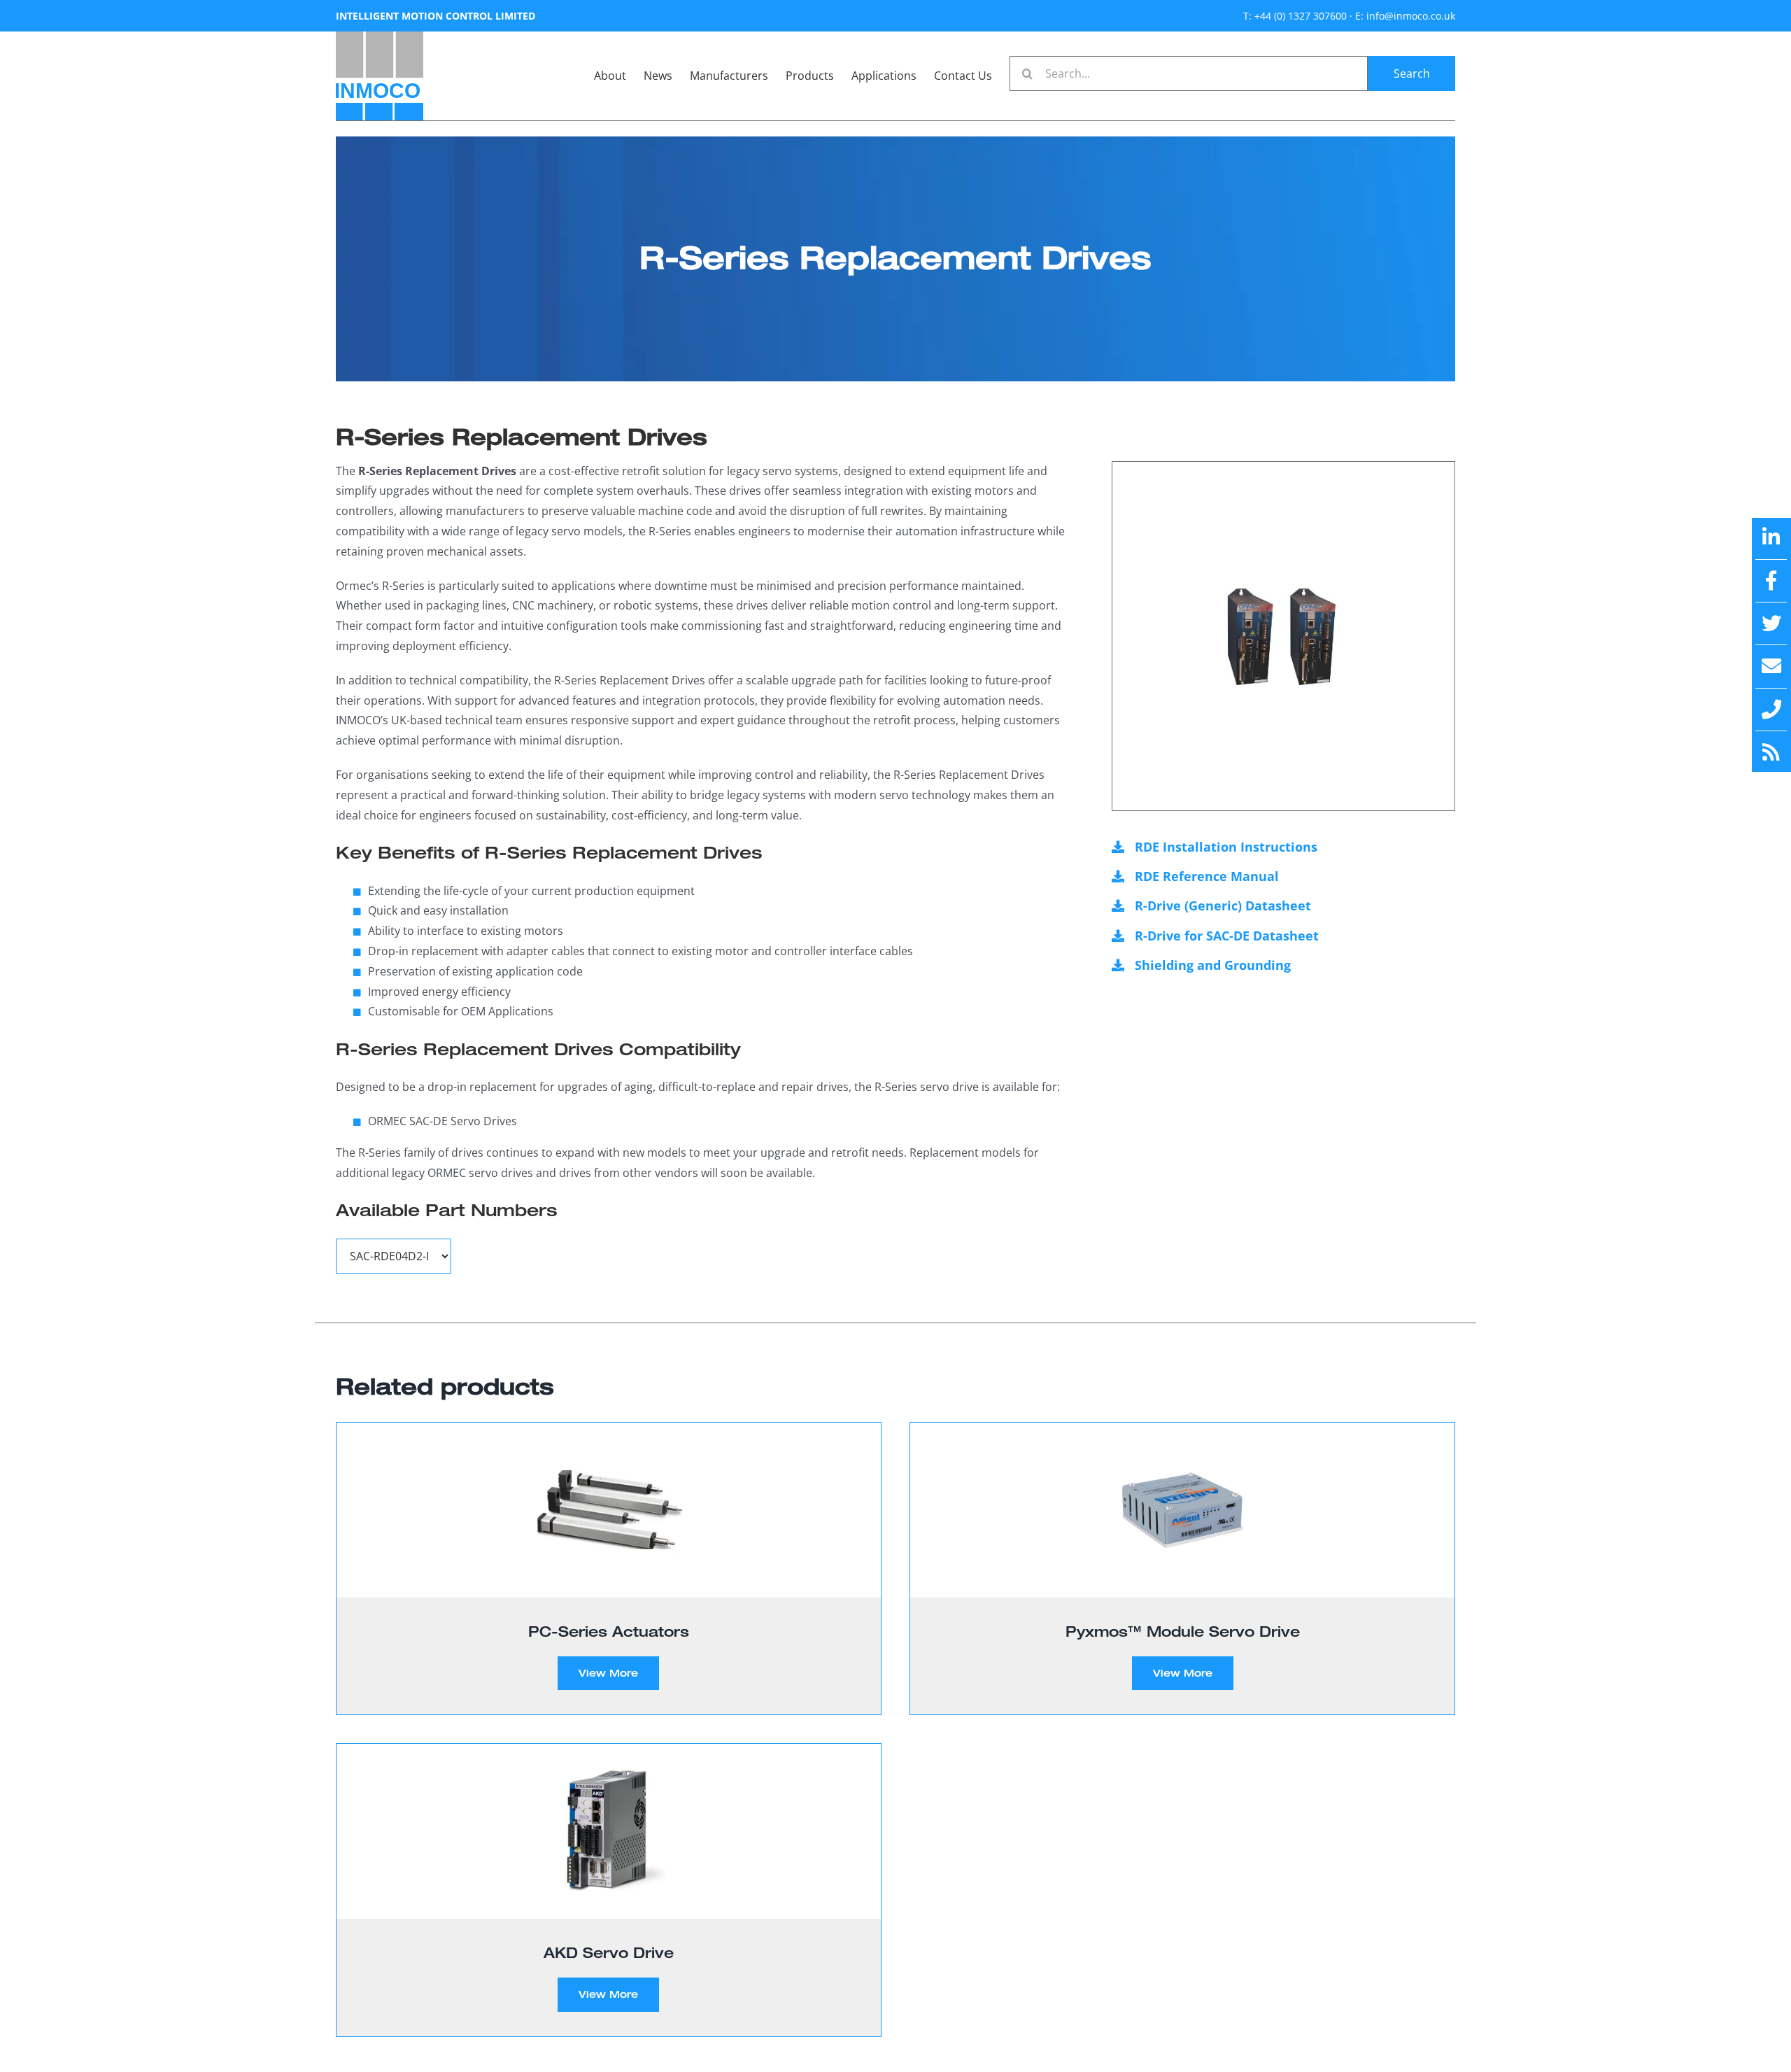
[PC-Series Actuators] (609, 1510)
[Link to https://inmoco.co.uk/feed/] (1771, 752)
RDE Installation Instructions (1226, 847)
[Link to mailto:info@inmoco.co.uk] (1771, 666)
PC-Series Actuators (609, 1631)
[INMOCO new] (380, 37)
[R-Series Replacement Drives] (1283, 636)
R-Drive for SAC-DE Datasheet (1227, 936)
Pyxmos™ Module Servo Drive (1183, 1631)
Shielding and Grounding (1213, 965)
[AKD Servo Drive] (609, 1831)
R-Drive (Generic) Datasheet (1223, 905)
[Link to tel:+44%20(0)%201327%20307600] (1771, 710)
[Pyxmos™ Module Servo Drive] (1182, 1510)
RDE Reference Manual (1207, 876)
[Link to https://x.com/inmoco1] (1771, 623)
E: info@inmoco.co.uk (1405, 16)
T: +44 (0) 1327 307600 (1295, 16)
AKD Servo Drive (609, 1952)
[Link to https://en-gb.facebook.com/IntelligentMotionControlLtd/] (1771, 581)
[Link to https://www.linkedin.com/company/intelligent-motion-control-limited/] (1771, 537)
